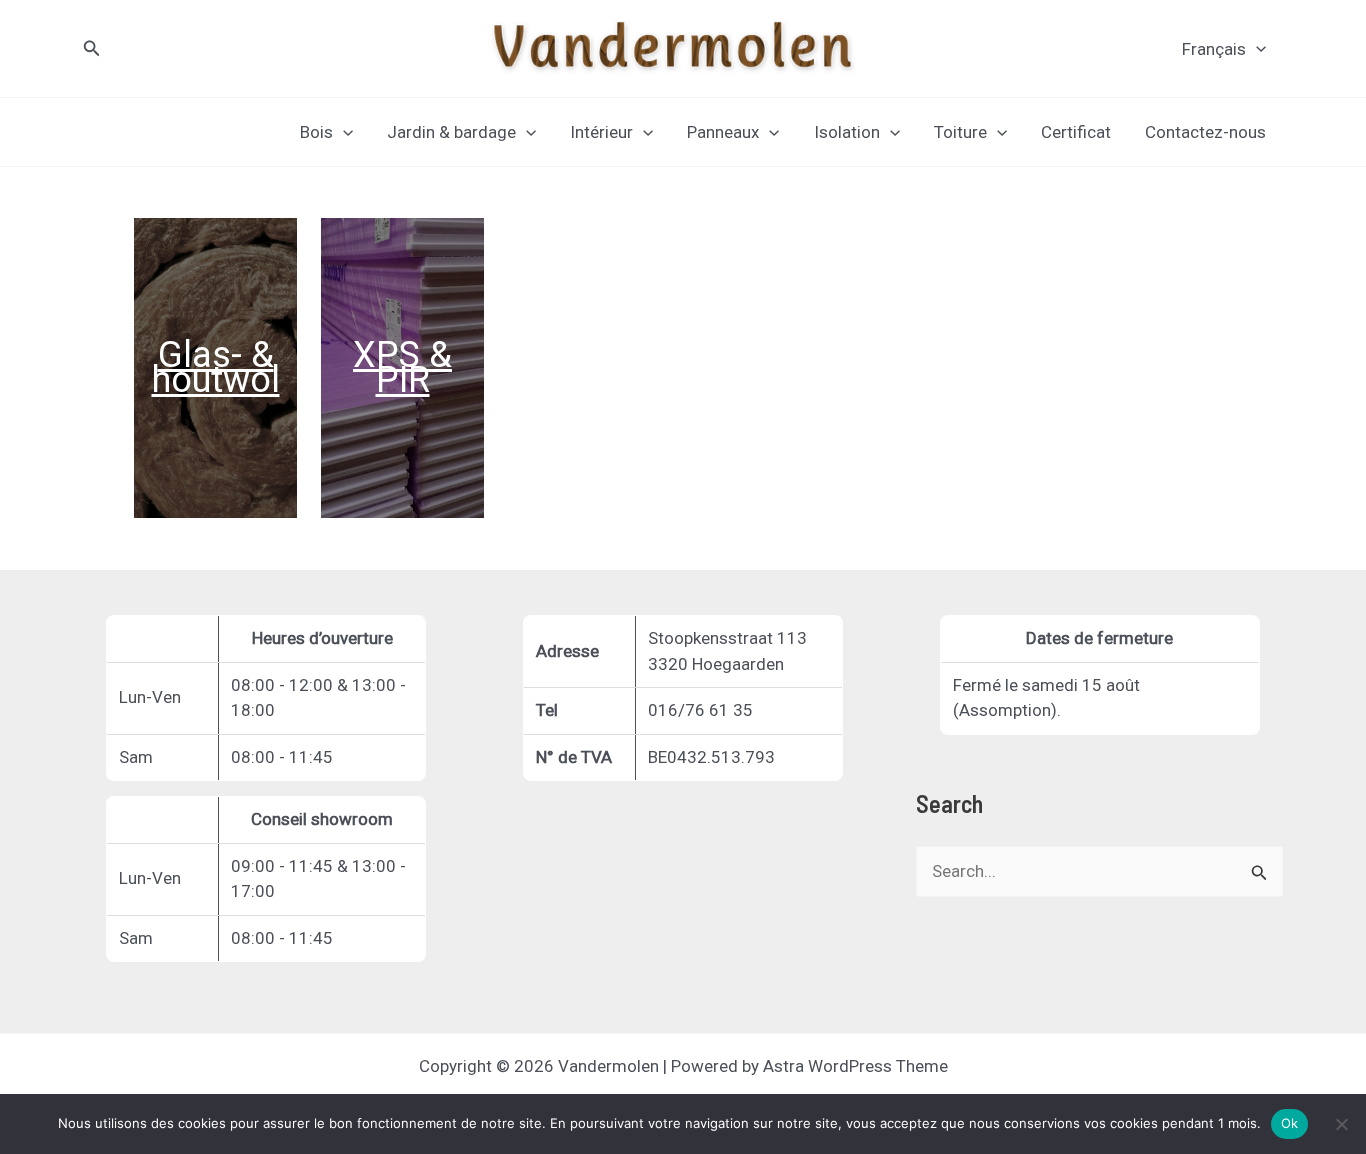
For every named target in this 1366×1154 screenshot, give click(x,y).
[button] (92, 48)
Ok (1290, 1123)
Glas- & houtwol (216, 368)
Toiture (960, 132)
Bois (316, 132)
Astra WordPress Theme (855, 1066)
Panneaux (723, 132)
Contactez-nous (1205, 132)
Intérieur (601, 132)
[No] (1341, 1124)
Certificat (1076, 132)
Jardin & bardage (451, 132)
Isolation (847, 132)
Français (1214, 49)
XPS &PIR (402, 368)
